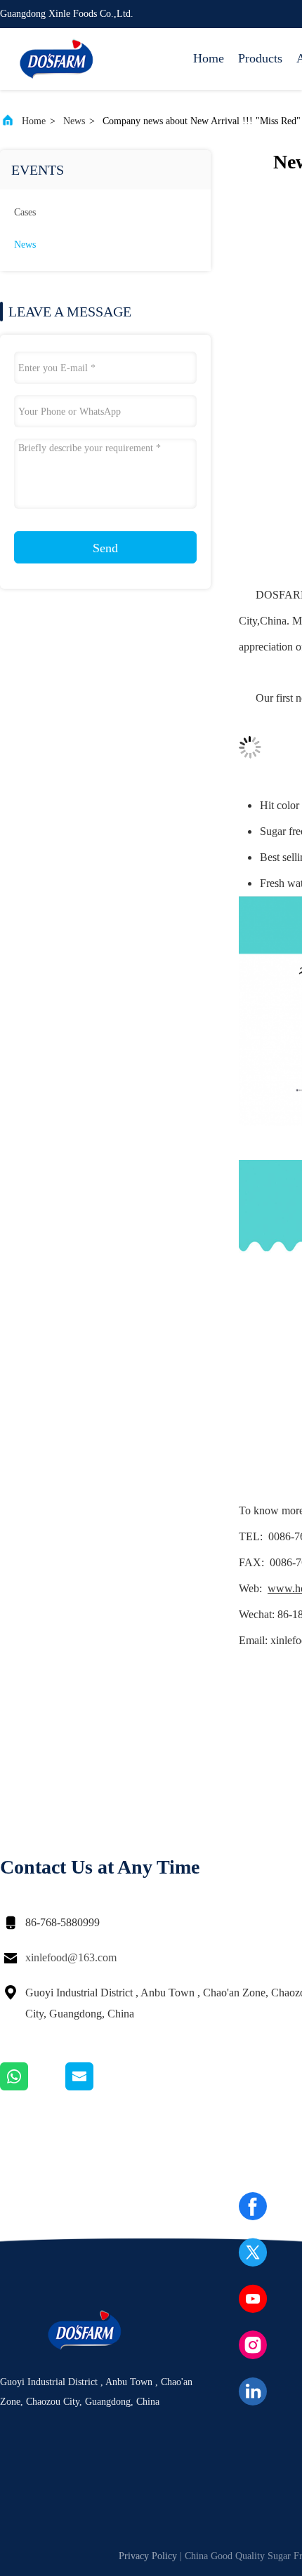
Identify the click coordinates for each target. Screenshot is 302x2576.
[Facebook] (253, 2206)
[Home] (56, 59)
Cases (25, 212)
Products (260, 58)
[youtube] (253, 2299)
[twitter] (253, 2253)
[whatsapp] (33, 2087)
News (74, 121)
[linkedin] (253, 2391)
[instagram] (253, 2345)
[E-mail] (97, 2087)
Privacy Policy (148, 2556)
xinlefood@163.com (71, 1957)
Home (209, 58)
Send (105, 548)
